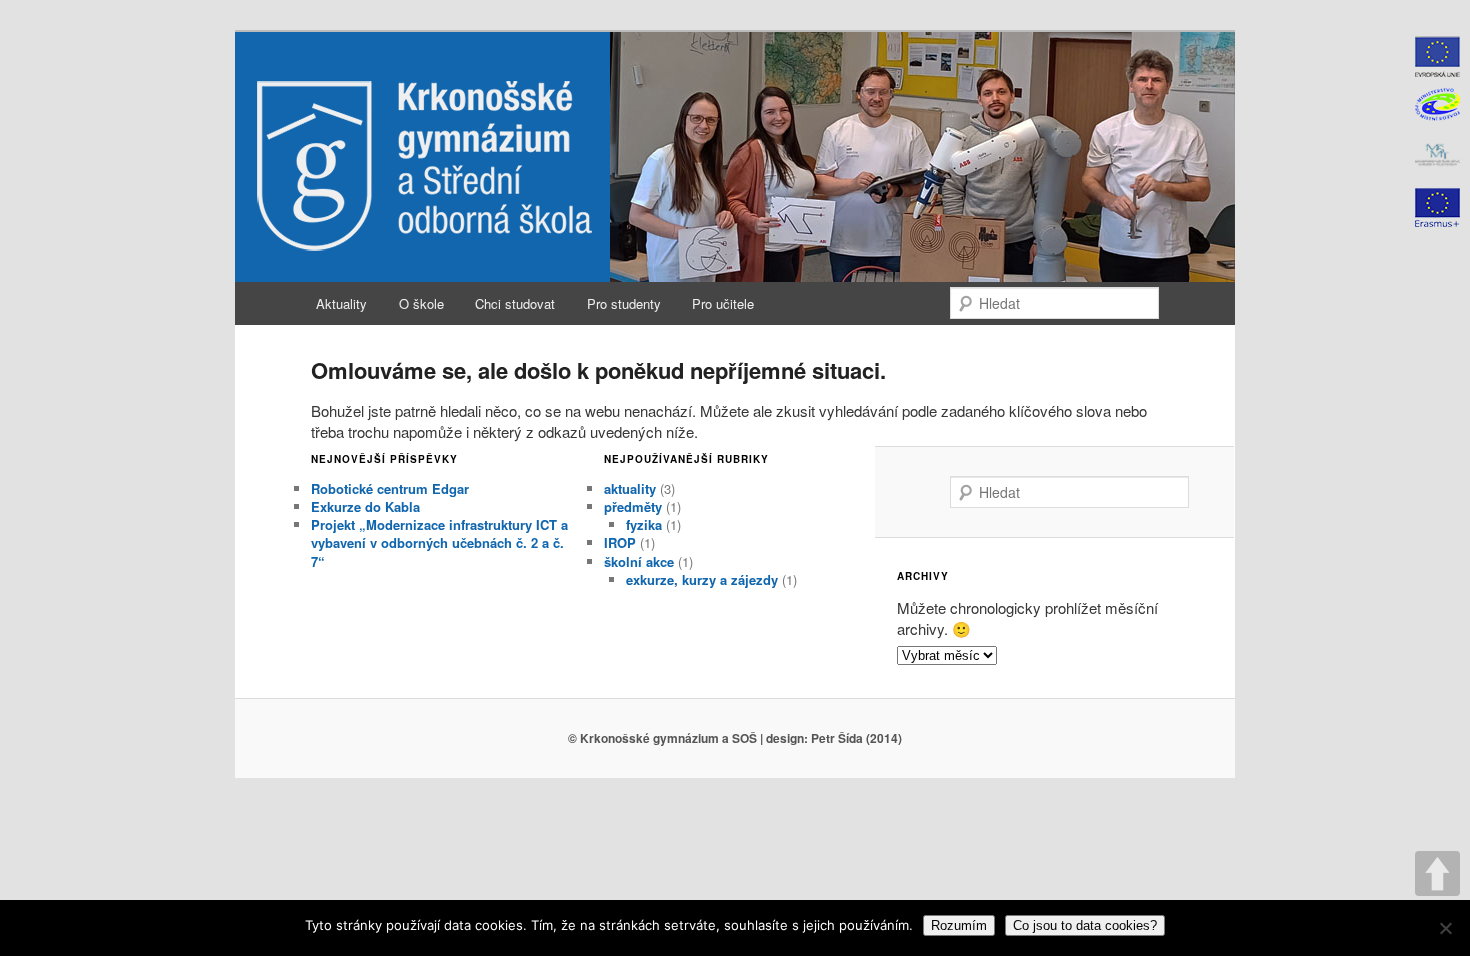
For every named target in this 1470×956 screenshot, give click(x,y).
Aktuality (341, 303)
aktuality (630, 488)
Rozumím (959, 925)
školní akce (639, 561)
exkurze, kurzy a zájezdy (702, 579)
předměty (633, 506)
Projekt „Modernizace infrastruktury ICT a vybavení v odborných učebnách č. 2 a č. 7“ (439, 542)
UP (1437, 873)
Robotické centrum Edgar (390, 488)
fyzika (644, 524)
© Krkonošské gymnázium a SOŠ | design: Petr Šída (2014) (735, 738)
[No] (1445, 928)
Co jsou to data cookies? (1085, 925)
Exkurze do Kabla (365, 506)
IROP (620, 542)
